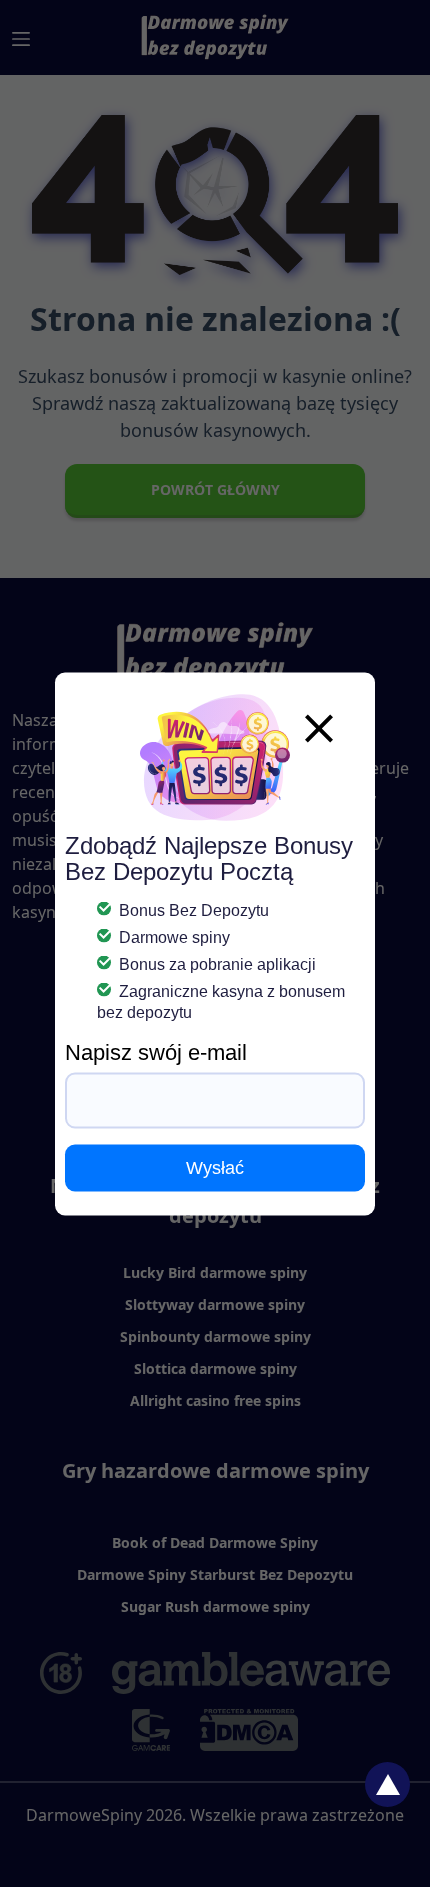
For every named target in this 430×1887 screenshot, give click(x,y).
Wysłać (215, 1167)
